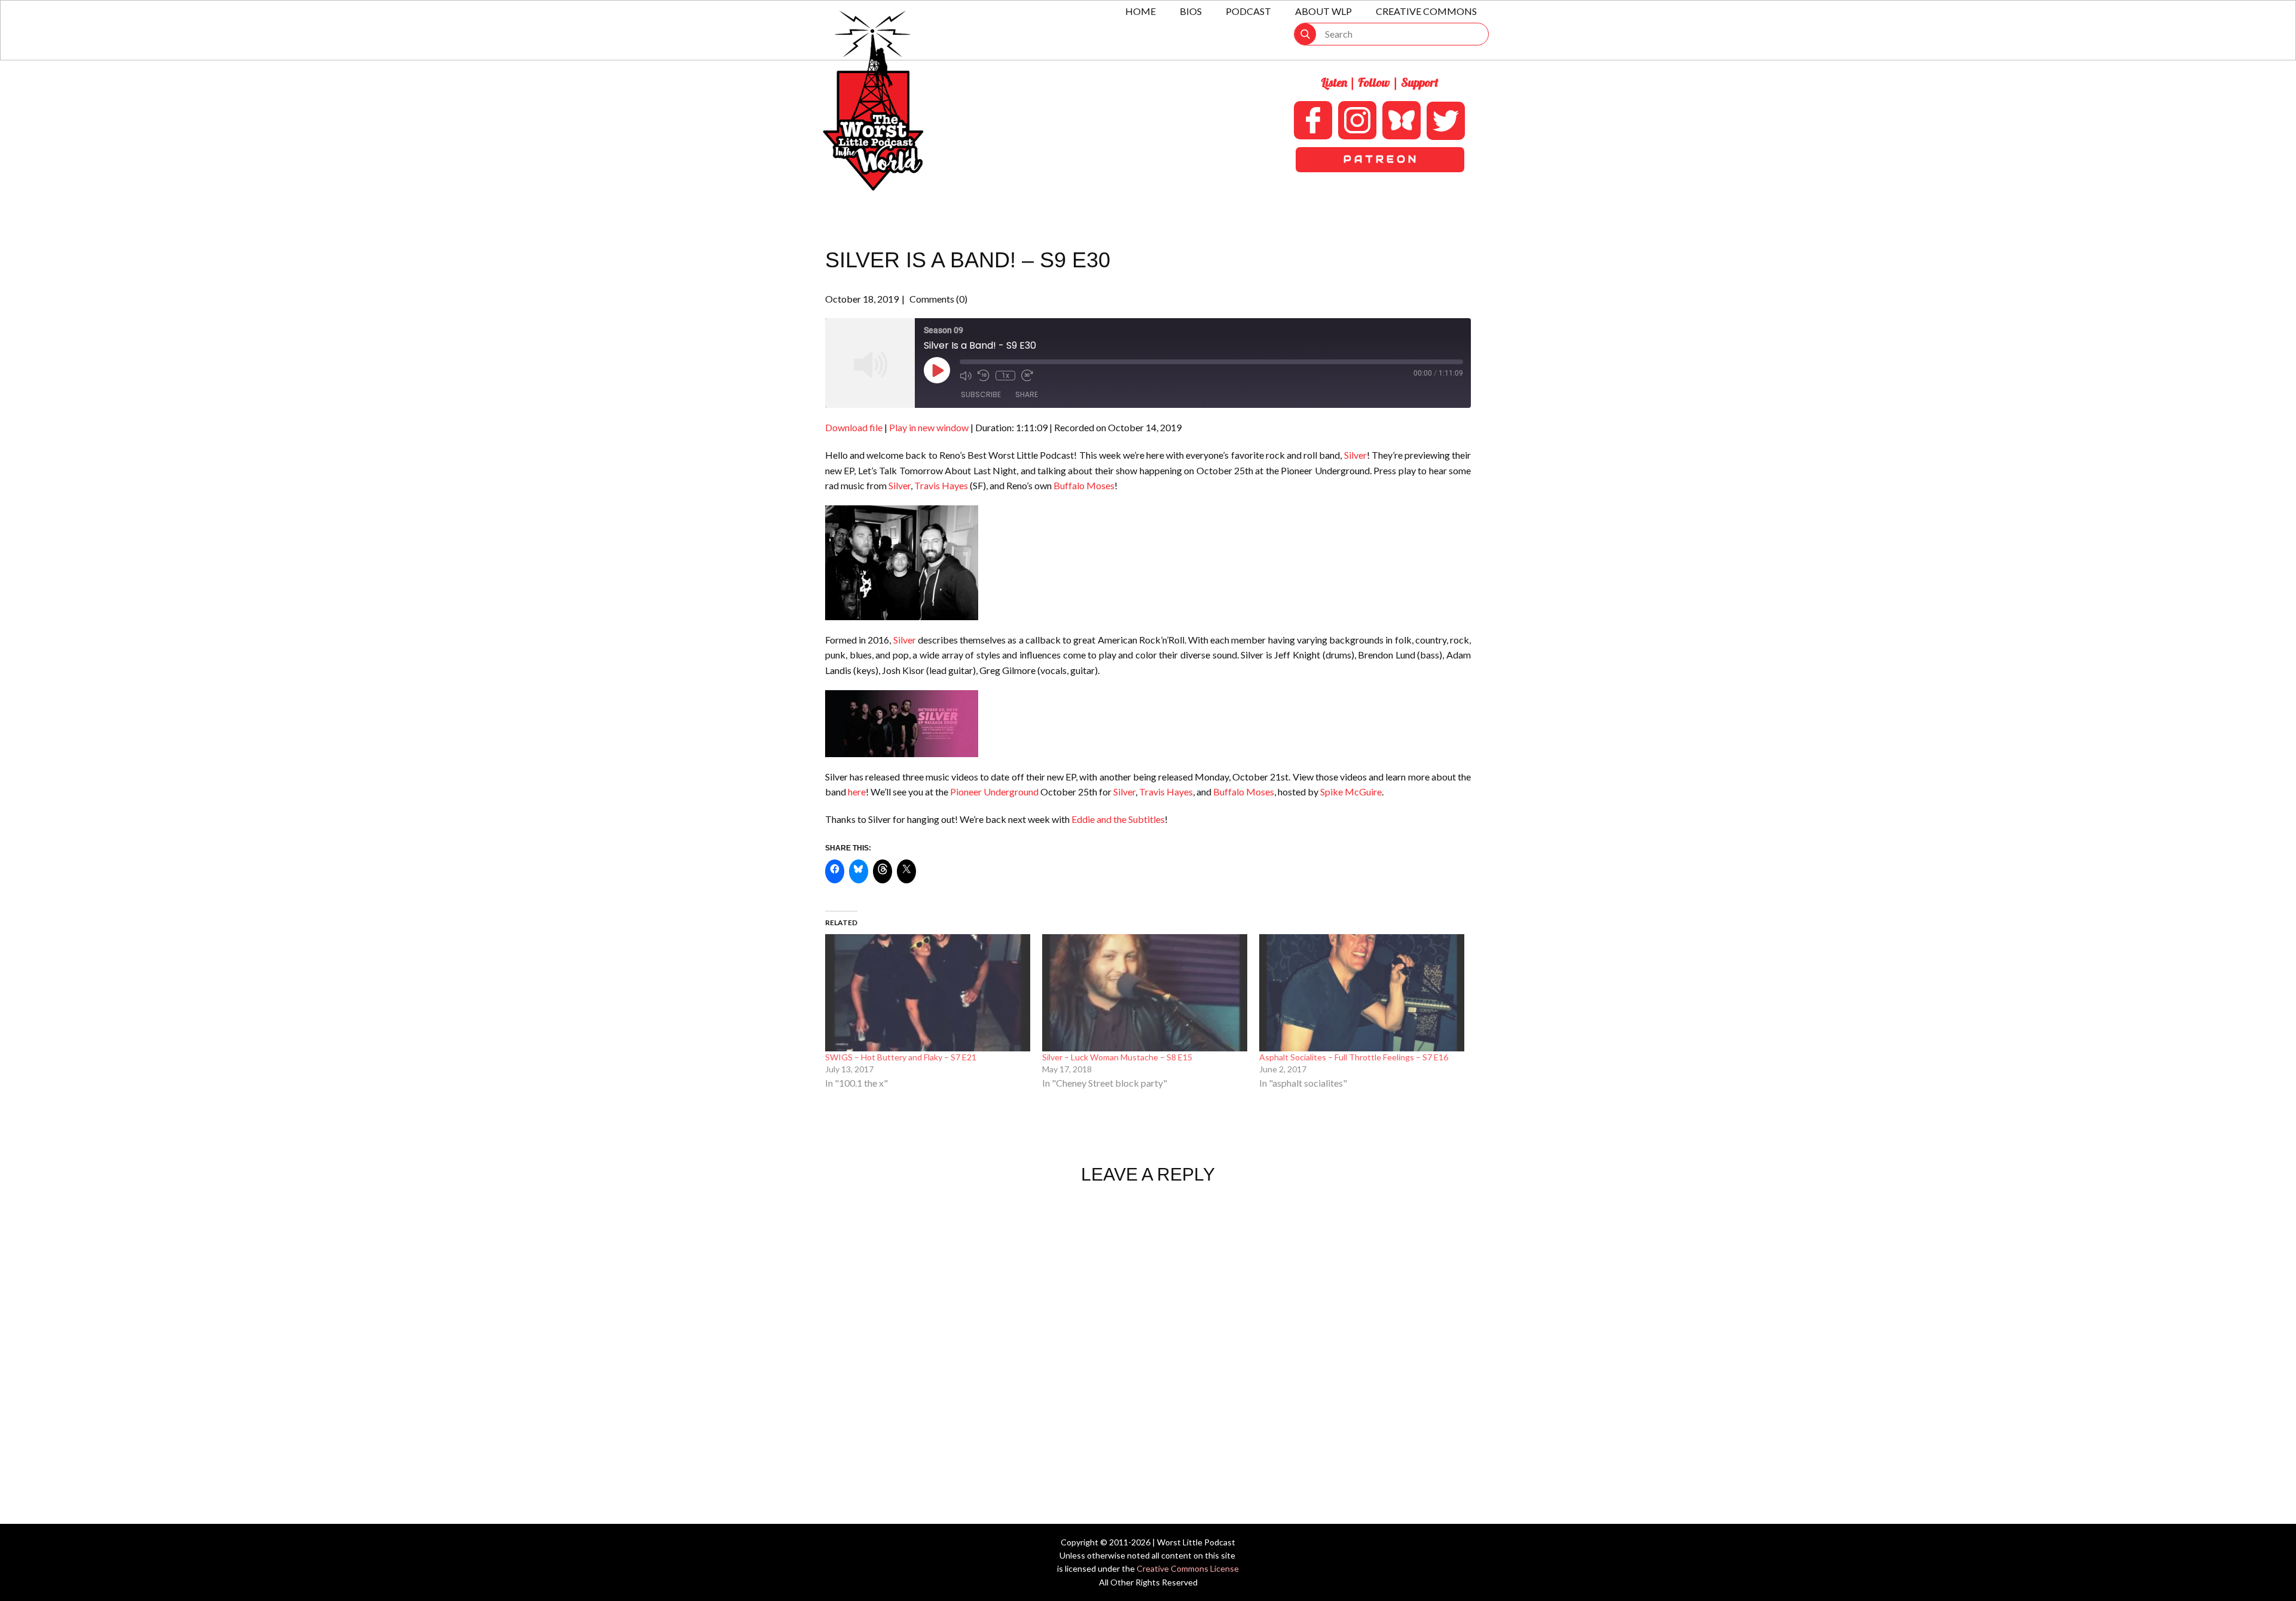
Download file (854, 427)
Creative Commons (1426, 11)
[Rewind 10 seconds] (984, 376)
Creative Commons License (1188, 1568)
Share (1027, 394)
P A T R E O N (1380, 159)
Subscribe (981, 394)
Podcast (1248, 11)
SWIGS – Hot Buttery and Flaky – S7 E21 (901, 1057)
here (857, 792)
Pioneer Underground (994, 792)
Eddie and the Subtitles (1118, 819)
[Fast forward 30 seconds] (1027, 376)
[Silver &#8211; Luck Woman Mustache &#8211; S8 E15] (1145, 993)
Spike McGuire (1351, 792)
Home (1141, 11)
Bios (1191, 11)
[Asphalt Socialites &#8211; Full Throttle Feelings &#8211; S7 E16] (1362, 993)
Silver (1355, 455)
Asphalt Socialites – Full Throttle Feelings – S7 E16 (1354, 1057)
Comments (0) (938, 299)
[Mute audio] (966, 376)
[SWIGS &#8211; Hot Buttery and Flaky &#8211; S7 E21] (928, 993)
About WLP (1323, 11)
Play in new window (929, 427)
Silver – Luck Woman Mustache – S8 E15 (1117, 1057)
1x (1005, 376)
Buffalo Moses (1084, 485)
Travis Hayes (941, 485)
